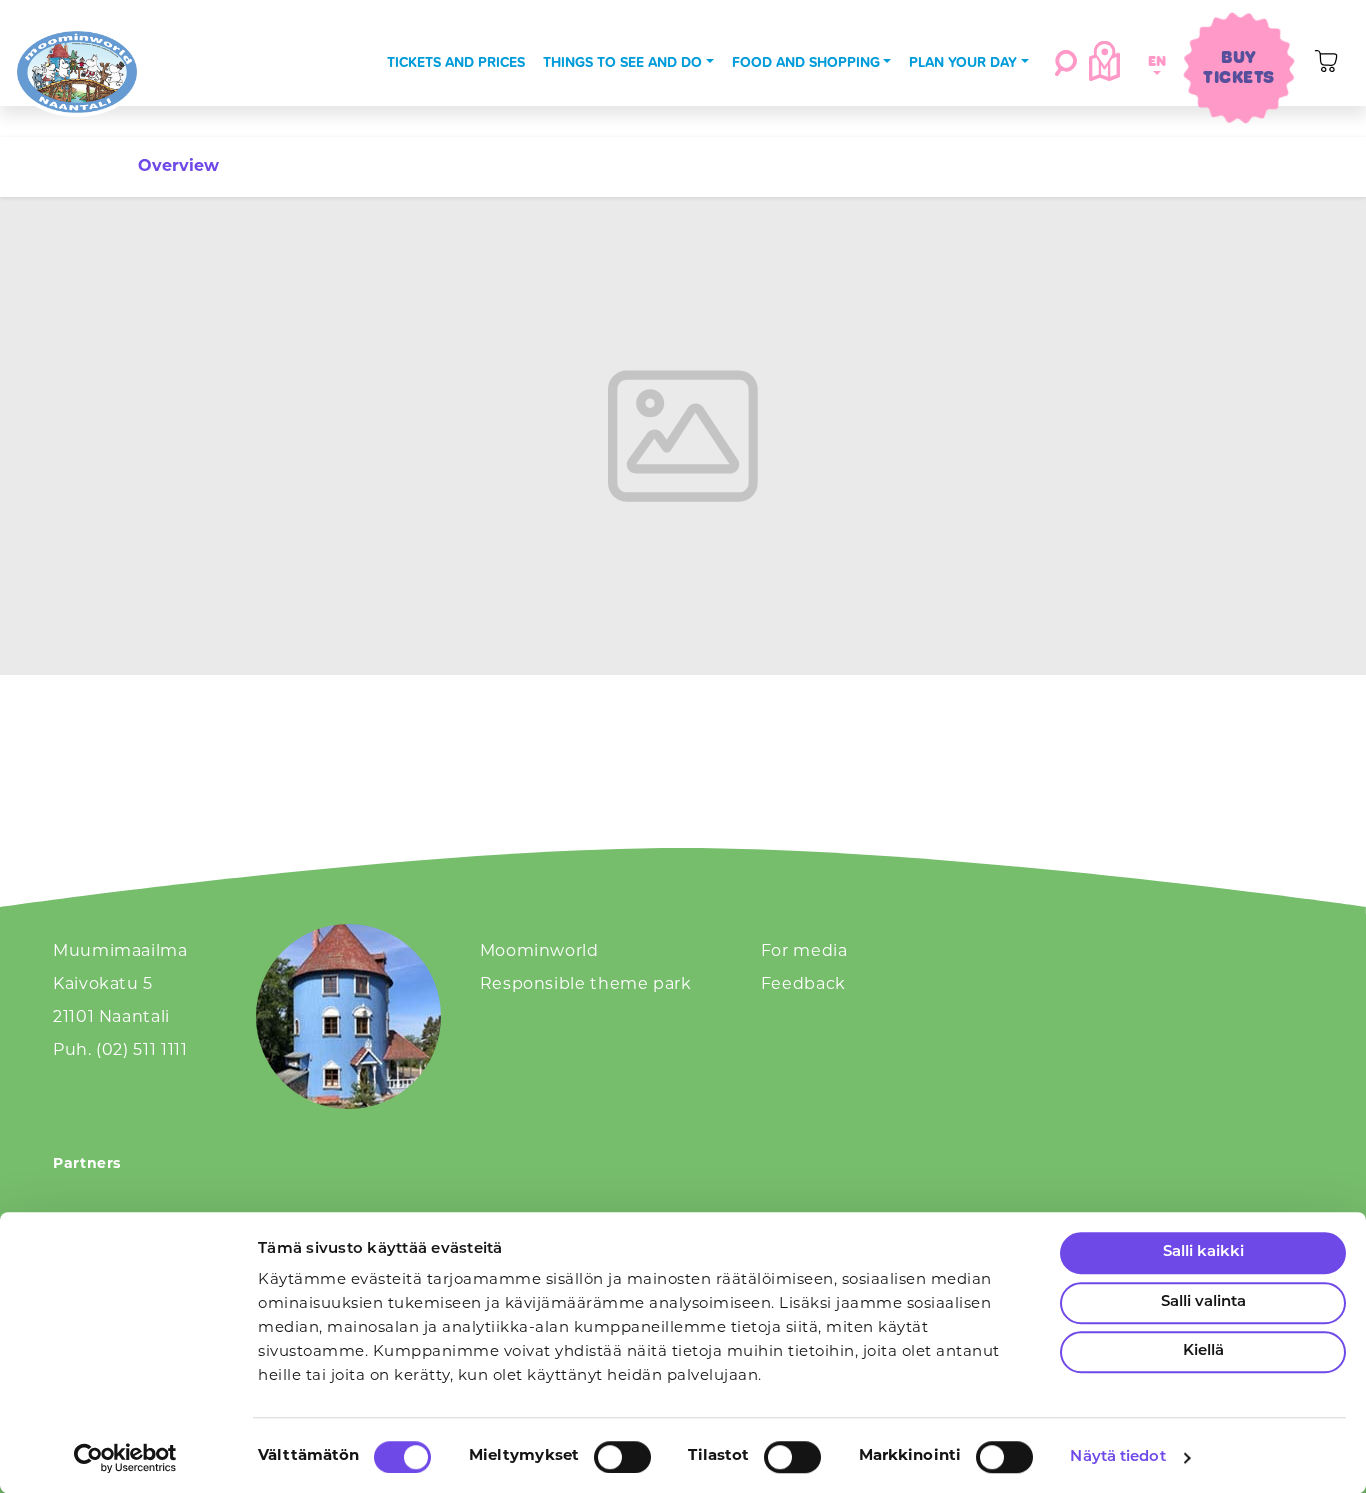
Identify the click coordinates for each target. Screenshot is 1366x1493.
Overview (178, 167)
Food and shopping (806, 62)
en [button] (1154, 60)
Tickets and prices (456, 62)
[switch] (622, 1457)
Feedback (803, 985)
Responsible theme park (586, 985)
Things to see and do (622, 62)
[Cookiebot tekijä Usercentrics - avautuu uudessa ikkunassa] (125, 1458)
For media (804, 952)
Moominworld (539, 952)
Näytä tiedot (1117, 1457)
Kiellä (1203, 1351)
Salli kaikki (1203, 1252)
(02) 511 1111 (141, 1051)
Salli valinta (1203, 1302)
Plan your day (963, 62)
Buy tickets (1238, 67)
